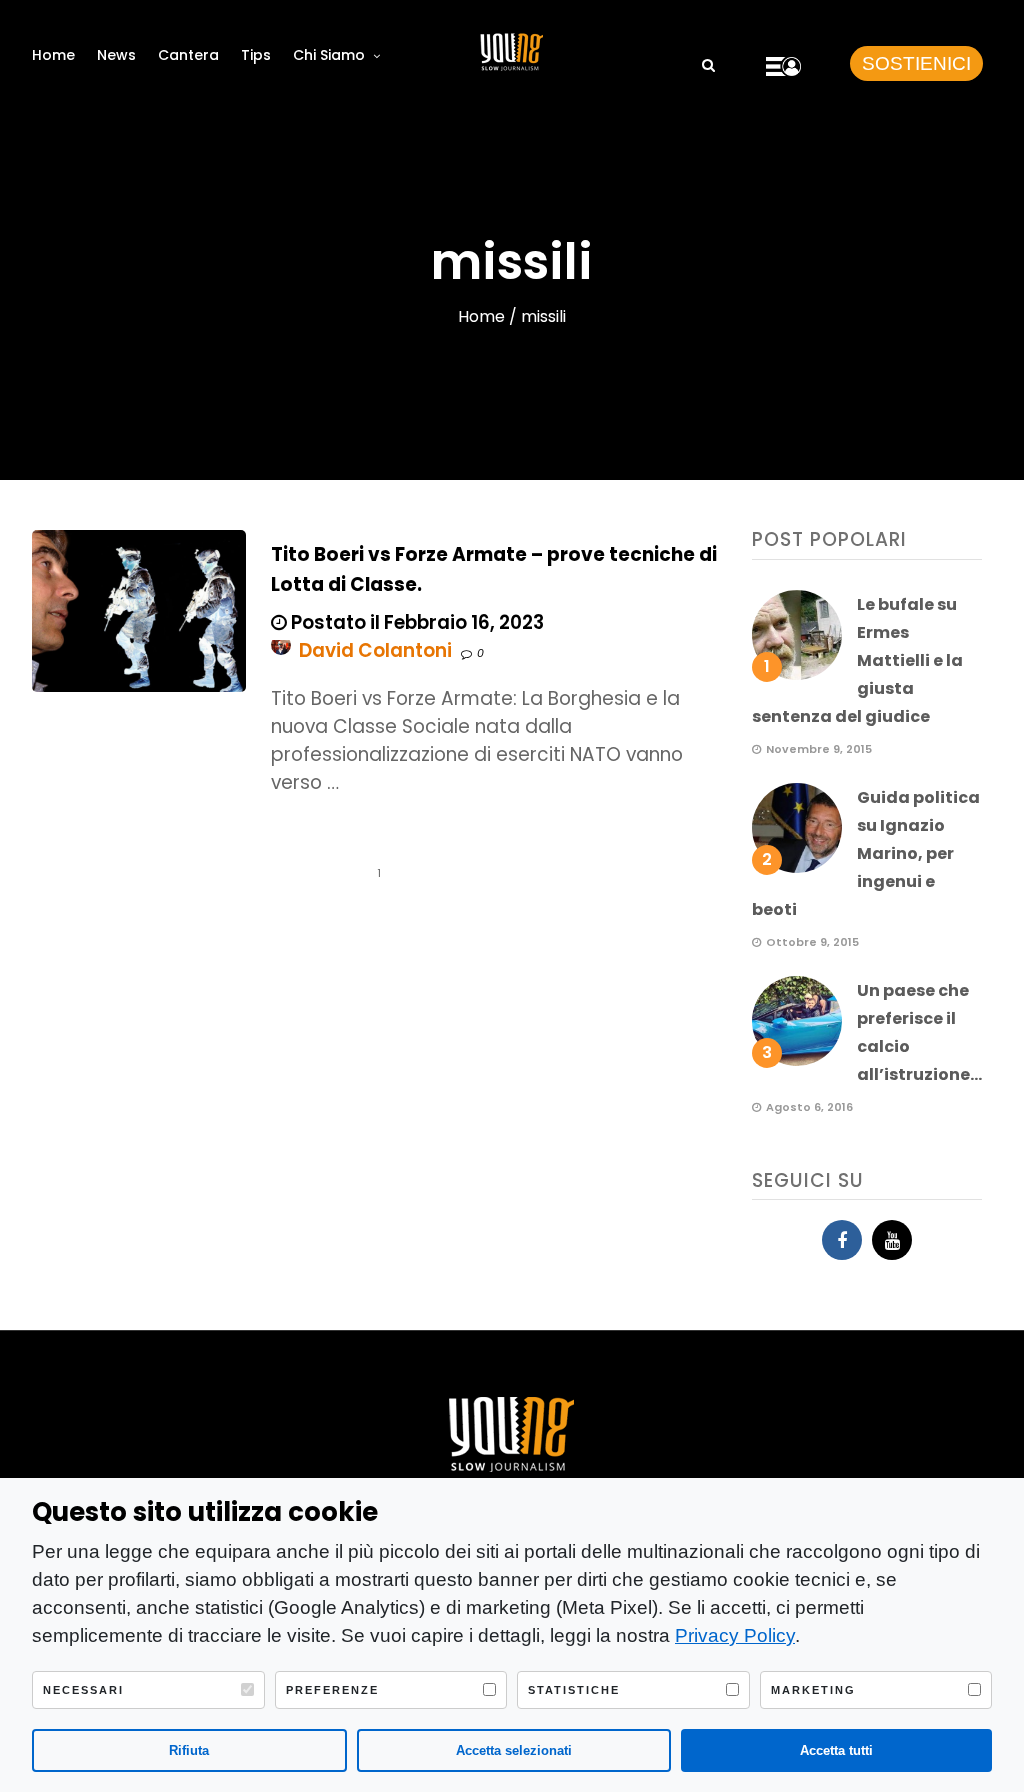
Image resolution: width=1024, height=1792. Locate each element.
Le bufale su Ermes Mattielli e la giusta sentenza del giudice (857, 660)
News (116, 55)
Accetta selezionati (514, 1750)
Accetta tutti (836, 1750)
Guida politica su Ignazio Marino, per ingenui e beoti (866, 853)
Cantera (188, 55)
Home (53, 55)
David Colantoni (375, 650)
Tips (256, 55)
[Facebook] (842, 1240)
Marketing (813, 1690)
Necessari (83, 1690)
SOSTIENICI (916, 63)
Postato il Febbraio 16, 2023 (415, 622)
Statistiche (574, 1690)
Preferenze (332, 1690)
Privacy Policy (735, 1635)
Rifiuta (189, 1750)
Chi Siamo (329, 55)
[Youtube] (892, 1240)
